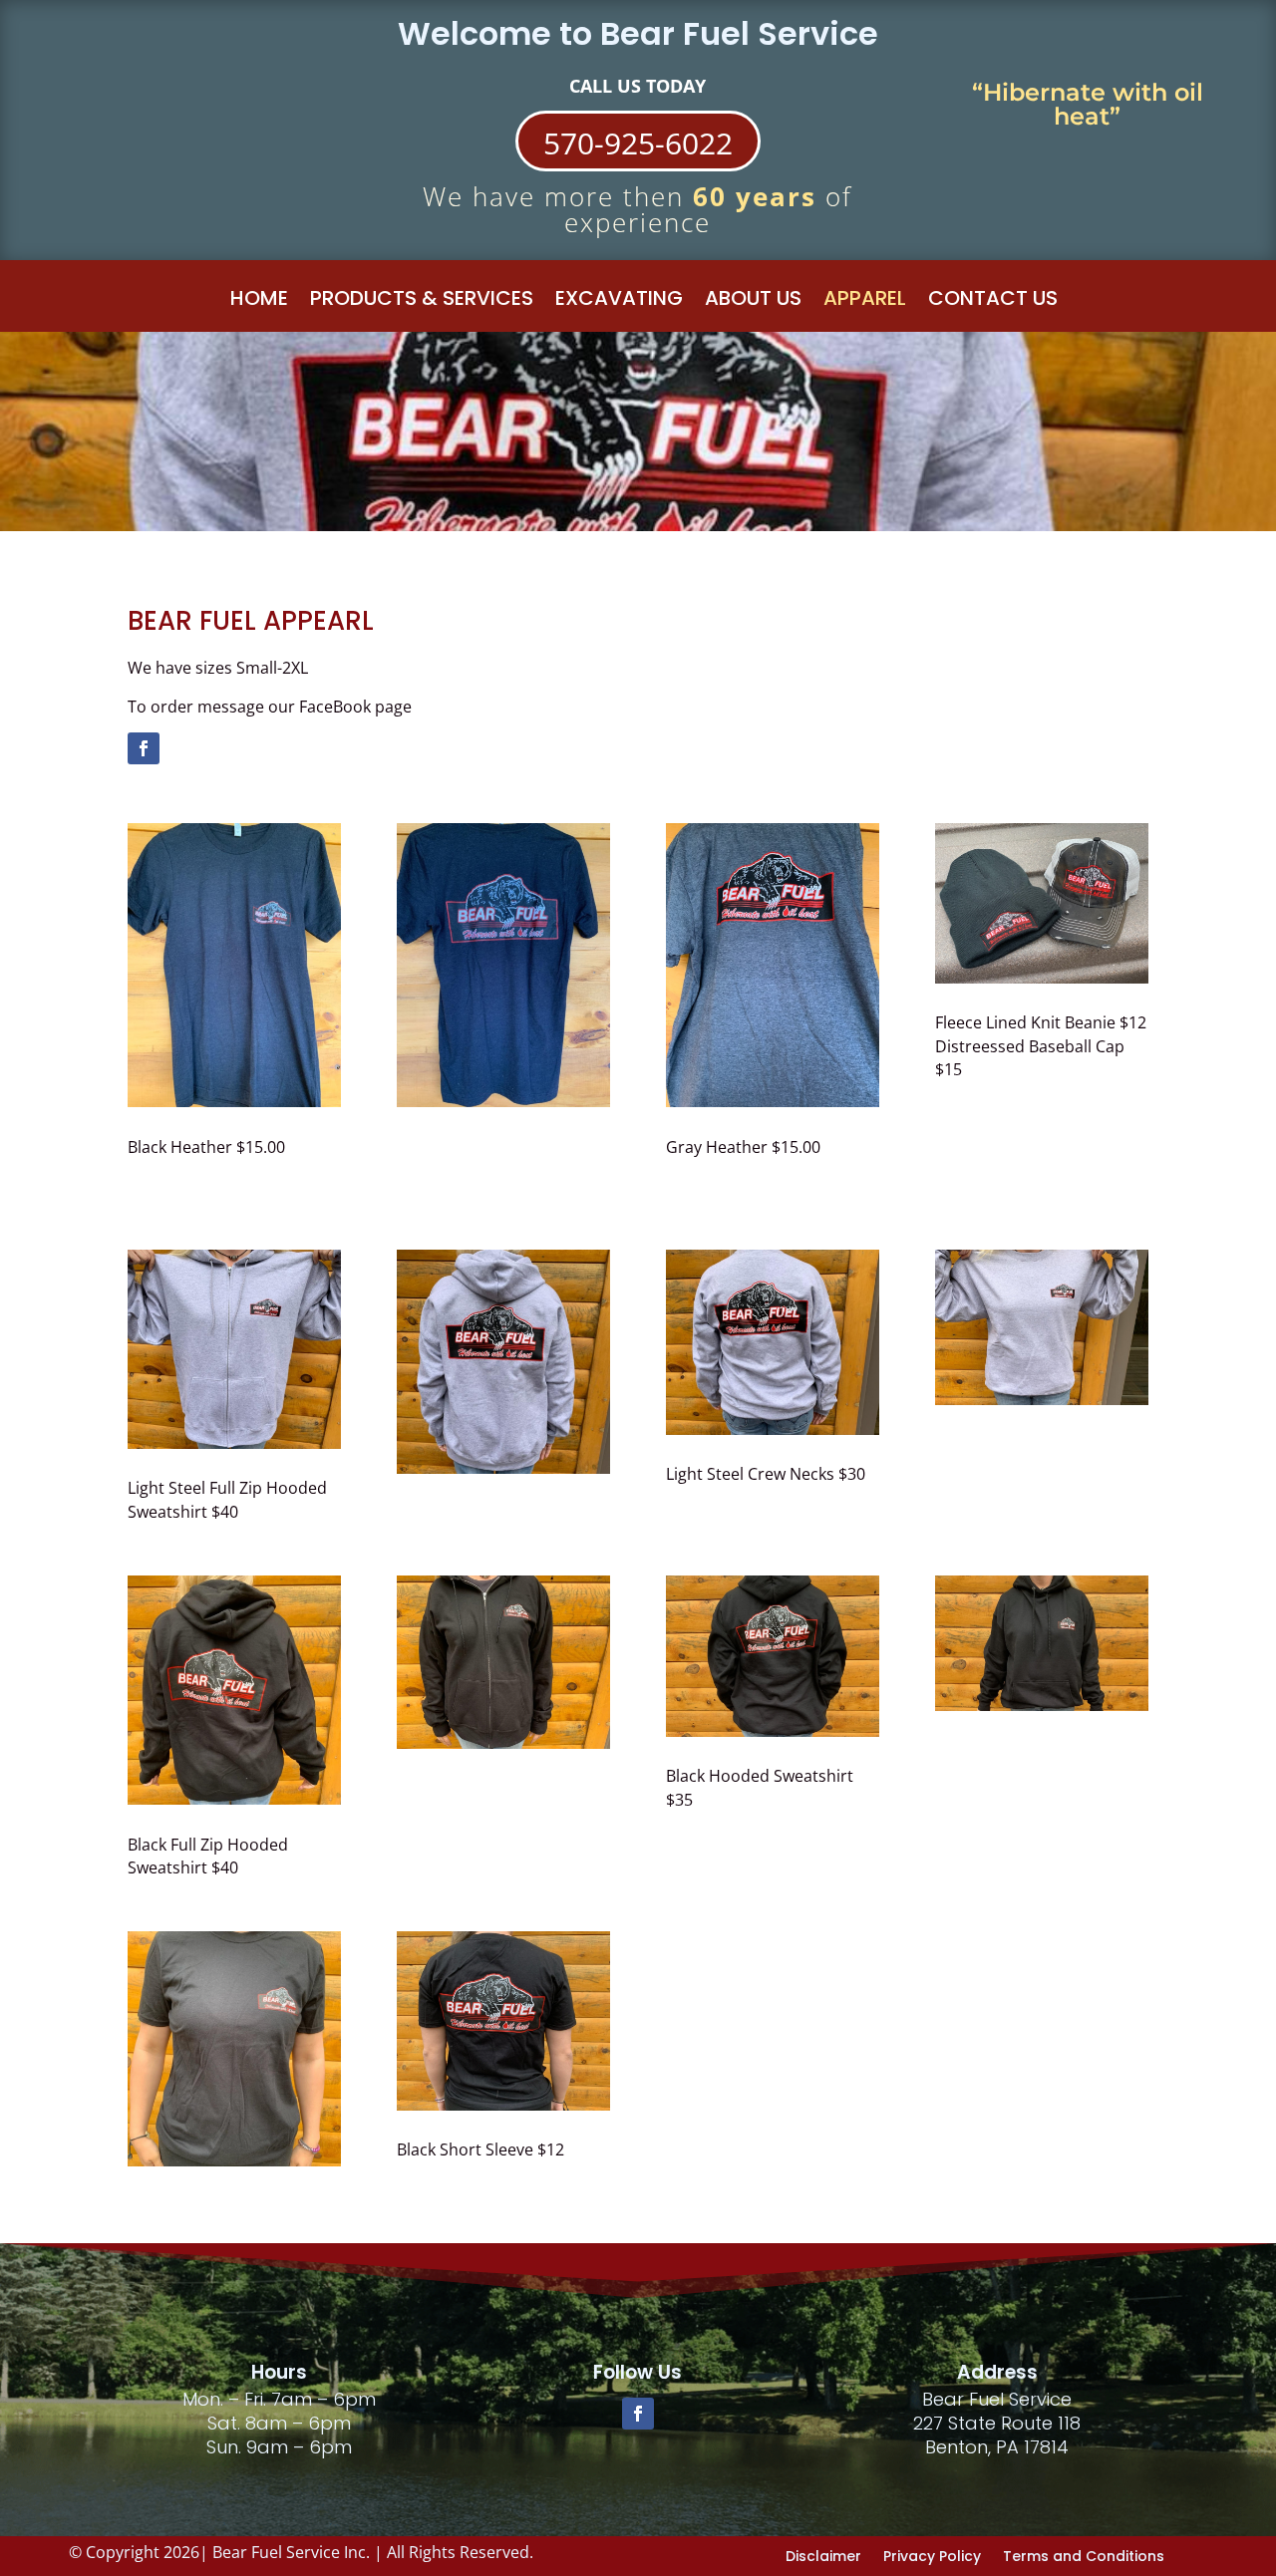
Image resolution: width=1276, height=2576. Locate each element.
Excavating (619, 302)
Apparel (865, 302)
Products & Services (422, 302)
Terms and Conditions (1084, 2555)
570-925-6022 (638, 143)
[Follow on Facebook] (144, 748)
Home (259, 302)
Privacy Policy (932, 2555)
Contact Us (993, 302)
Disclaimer (823, 2555)
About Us (753, 302)
